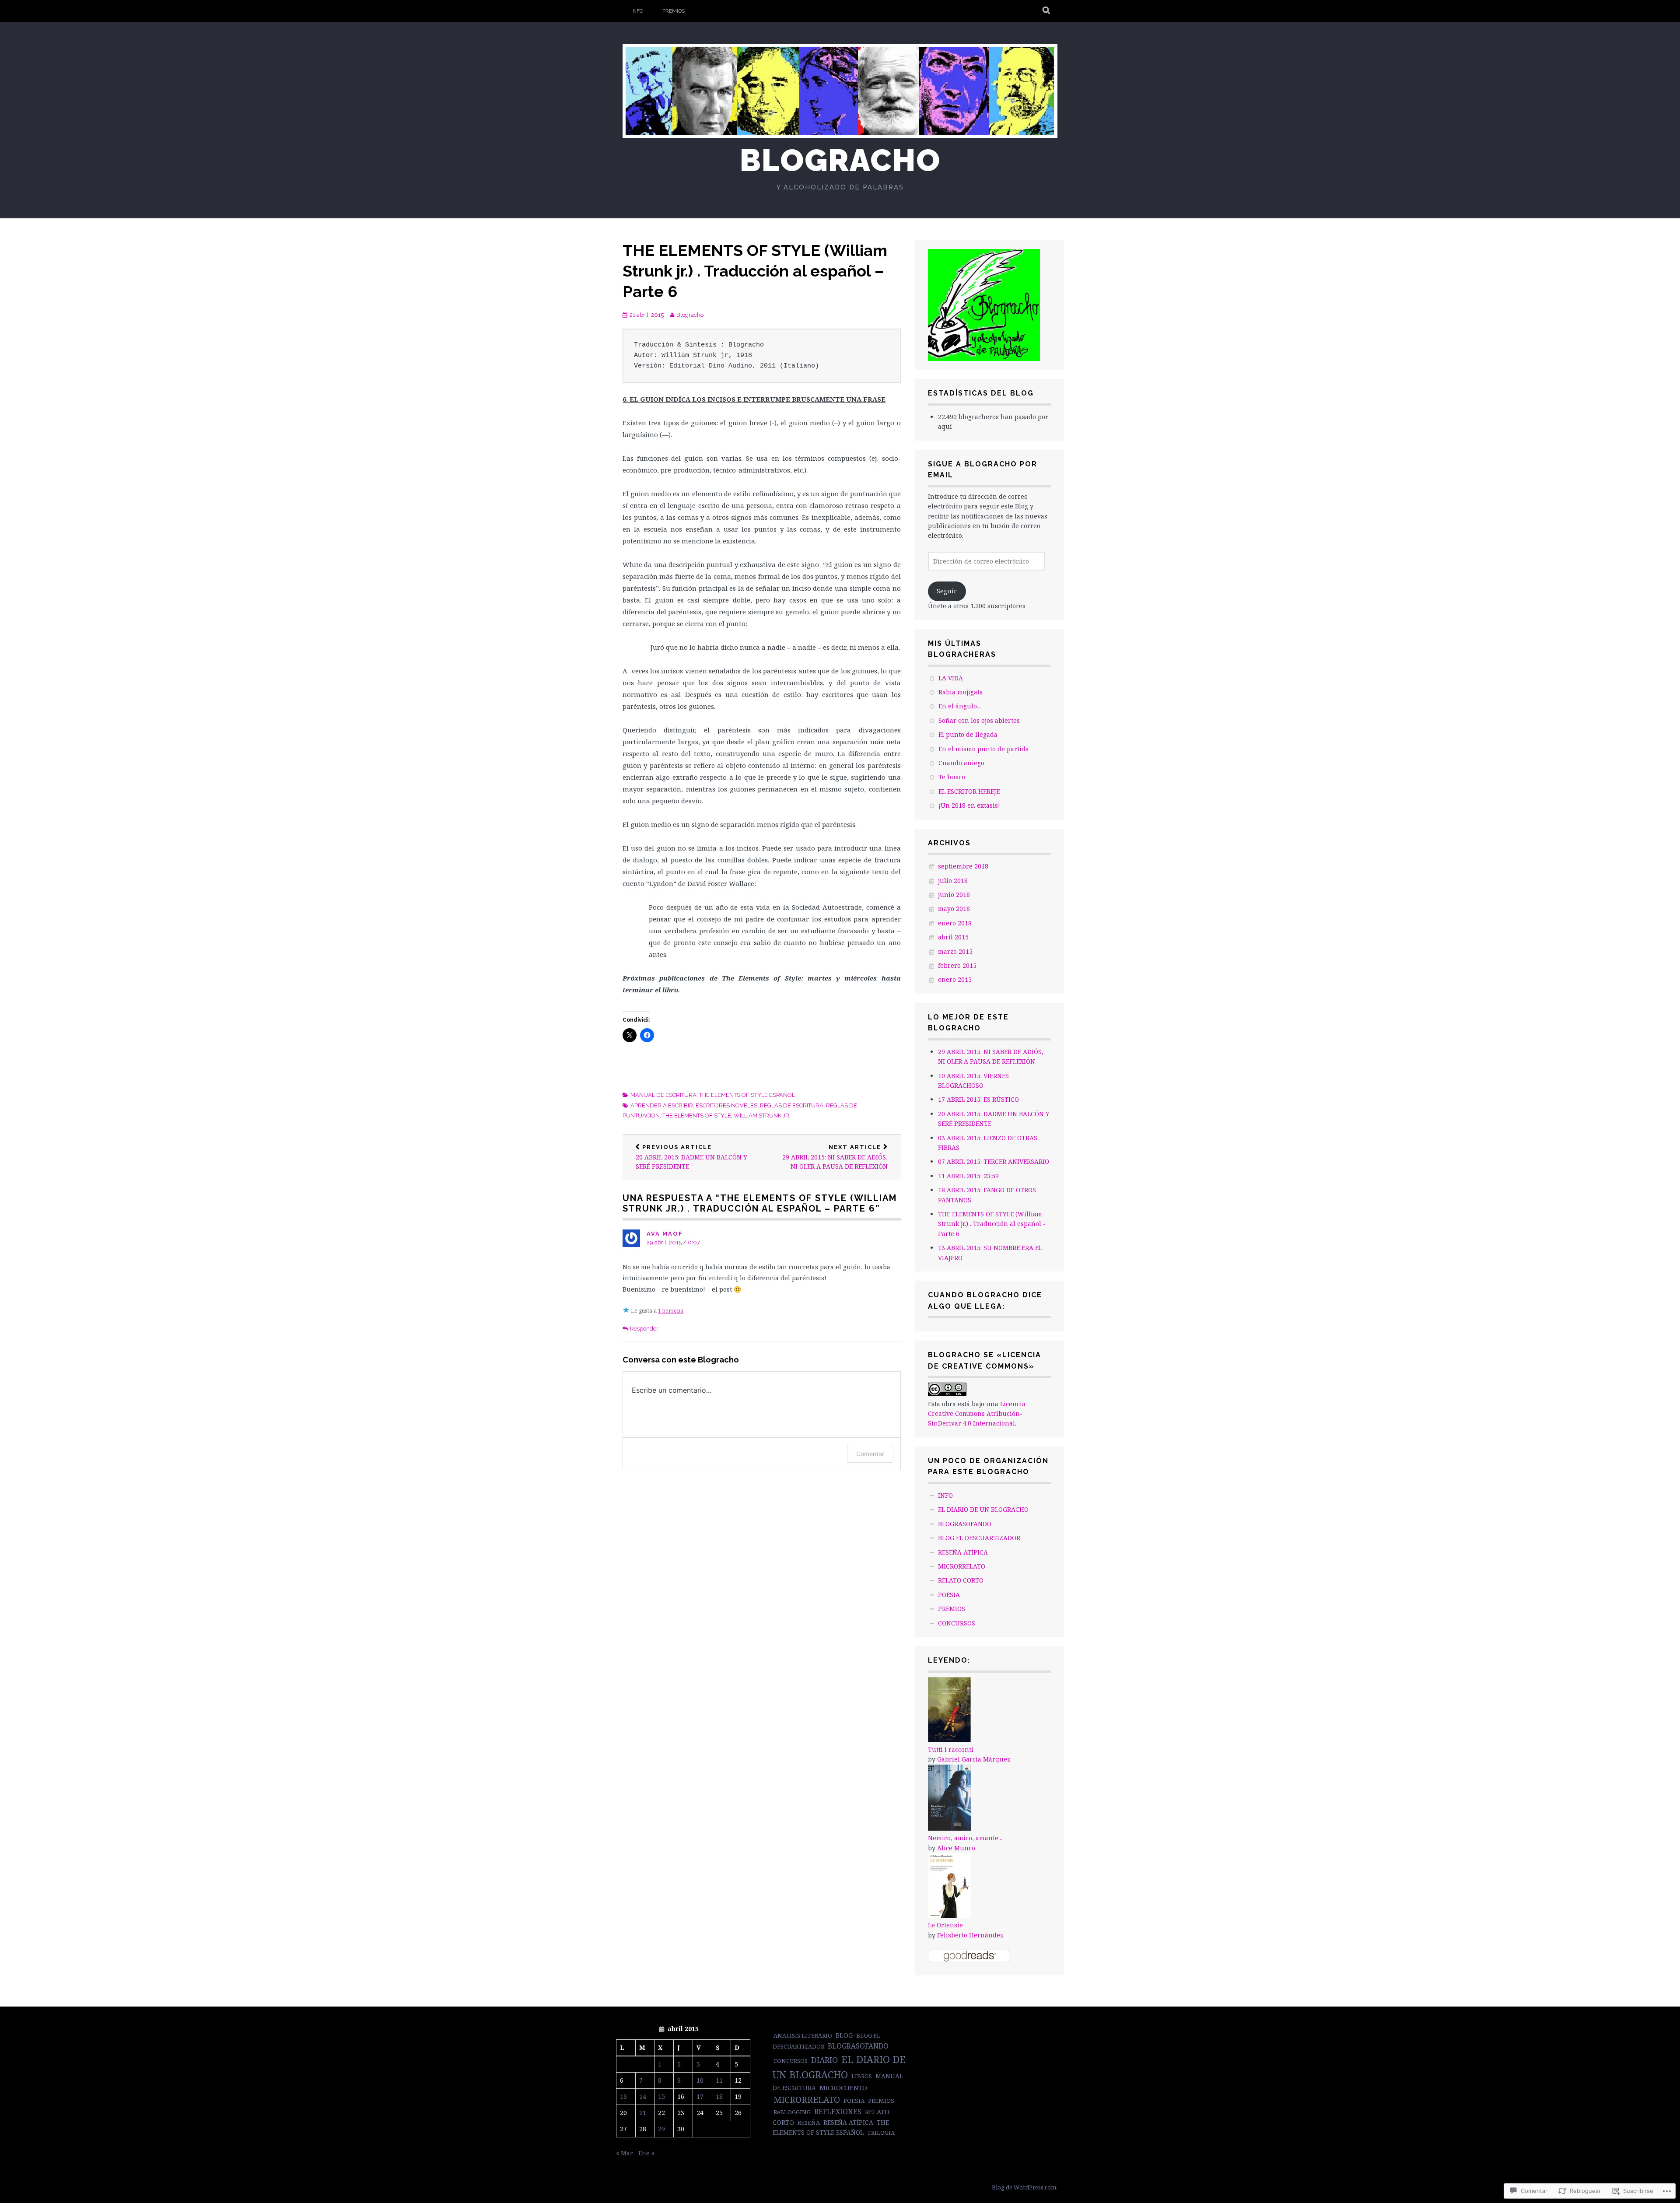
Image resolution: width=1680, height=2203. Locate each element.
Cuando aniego (961, 763)
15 (661, 2096)
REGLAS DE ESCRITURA (792, 1105)
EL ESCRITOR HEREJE (969, 791)
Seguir (947, 591)
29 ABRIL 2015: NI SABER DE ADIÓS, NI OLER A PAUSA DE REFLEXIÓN (835, 1157)
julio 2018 (953, 881)
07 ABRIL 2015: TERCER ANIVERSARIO (994, 1161)
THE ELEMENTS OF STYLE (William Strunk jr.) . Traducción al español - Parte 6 (992, 1224)
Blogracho (840, 160)
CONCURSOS (957, 1623)
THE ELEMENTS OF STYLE (697, 1116)
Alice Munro (956, 1848)
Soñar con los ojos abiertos (979, 720)
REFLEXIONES (838, 2112)
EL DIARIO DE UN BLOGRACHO (983, 1509)
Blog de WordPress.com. (1025, 2187)
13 (623, 2096)
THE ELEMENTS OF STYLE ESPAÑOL (747, 1095)
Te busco (952, 777)
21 (643, 2113)
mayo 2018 (954, 909)
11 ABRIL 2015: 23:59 (968, 1176)
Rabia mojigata (961, 692)
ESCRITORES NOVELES (726, 1105)
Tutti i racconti (951, 1749)
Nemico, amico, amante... (965, 1838)
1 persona (671, 1311)
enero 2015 (955, 979)
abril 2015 (953, 937)
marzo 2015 (955, 951)
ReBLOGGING (792, 2112)
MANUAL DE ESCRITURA (663, 1095)
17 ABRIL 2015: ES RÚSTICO (978, 1099)
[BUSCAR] (1047, 11)
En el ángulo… (960, 706)
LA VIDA (951, 678)
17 (700, 2096)
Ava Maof (665, 1234)
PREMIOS (674, 11)
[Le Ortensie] (949, 1915)
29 (661, 2129)
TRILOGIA (881, 2133)
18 (719, 2096)
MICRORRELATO (962, 1566)
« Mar (625, 2153)
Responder (644, 1329)
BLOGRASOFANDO (965, 1524)
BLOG (844, 2035)
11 (719, 2080)
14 (643, 2096)
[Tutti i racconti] (949, 1740)
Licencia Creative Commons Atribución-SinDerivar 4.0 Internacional (977, 1414)
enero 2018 (955, 923)
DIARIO (824, 2060)
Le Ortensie (945, 1925)
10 (700, 2080)
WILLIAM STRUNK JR (761, 1116)
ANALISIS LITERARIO (803, 2035)
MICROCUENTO (843, 2087)
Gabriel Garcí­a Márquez (974, 1759)
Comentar (870, 1454)
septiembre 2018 (963, 866)
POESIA (949, 1595)
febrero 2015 (957, 965)
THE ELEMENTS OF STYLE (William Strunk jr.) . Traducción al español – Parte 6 (755, 271)
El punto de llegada (968, 734)
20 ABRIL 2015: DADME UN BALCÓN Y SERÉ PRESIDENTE (691, 1157)
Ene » (646, 2153)
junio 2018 (954, 895)
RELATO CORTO (961, 1580)
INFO (637, 11)
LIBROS (862, 2076)
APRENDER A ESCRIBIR (662, 1105)
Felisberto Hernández (970, 1935)
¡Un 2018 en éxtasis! (969, 805)
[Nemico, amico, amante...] (949, 1828)
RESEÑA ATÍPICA (963, 1552)
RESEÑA (809, 2122)
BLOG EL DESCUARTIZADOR (979, 1538)
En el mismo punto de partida (984, 749)
